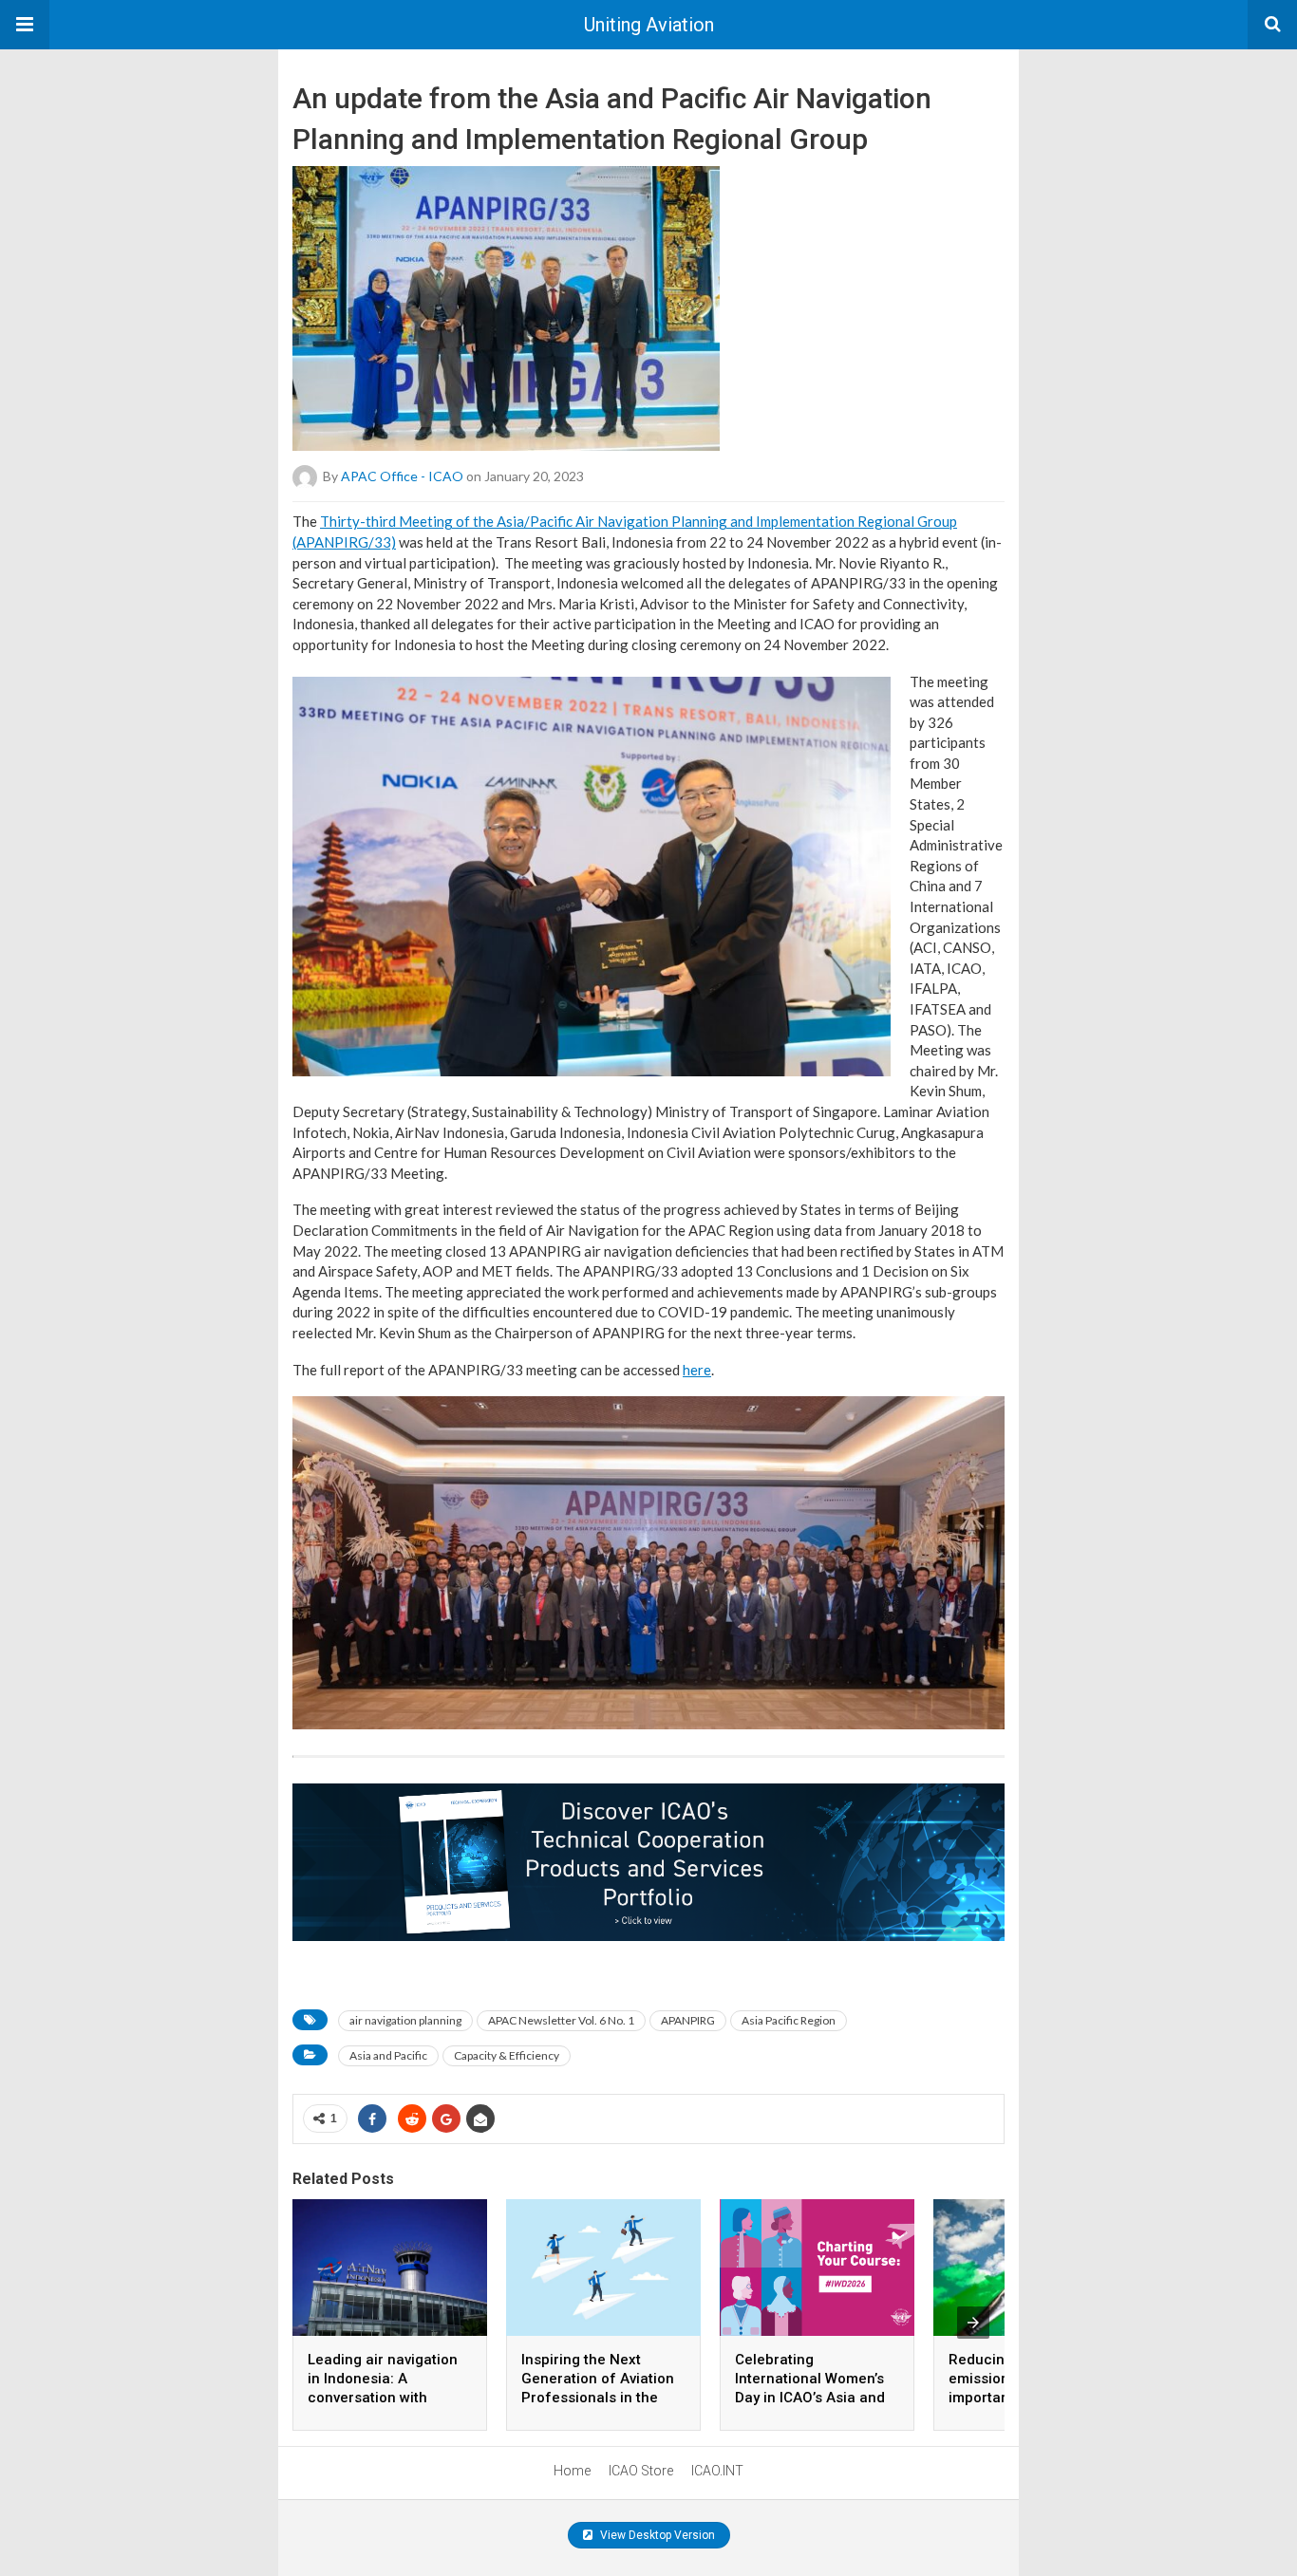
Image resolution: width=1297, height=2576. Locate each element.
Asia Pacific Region (789, 2020)
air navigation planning (405, 2020)
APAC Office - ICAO (402, 476)
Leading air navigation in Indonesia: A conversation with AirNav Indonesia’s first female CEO (385, 2398)
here (697, 1370)
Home (572, 2471)
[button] (25, 25)
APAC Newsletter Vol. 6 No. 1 (561, 2020)
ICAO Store (641, 2471)
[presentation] (973, 2323)
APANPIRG (688, 2020)
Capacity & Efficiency (507, 2055)
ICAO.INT (717, 2471)
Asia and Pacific (388, 2055)
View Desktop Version (656, 2535)
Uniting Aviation (649, 25)
